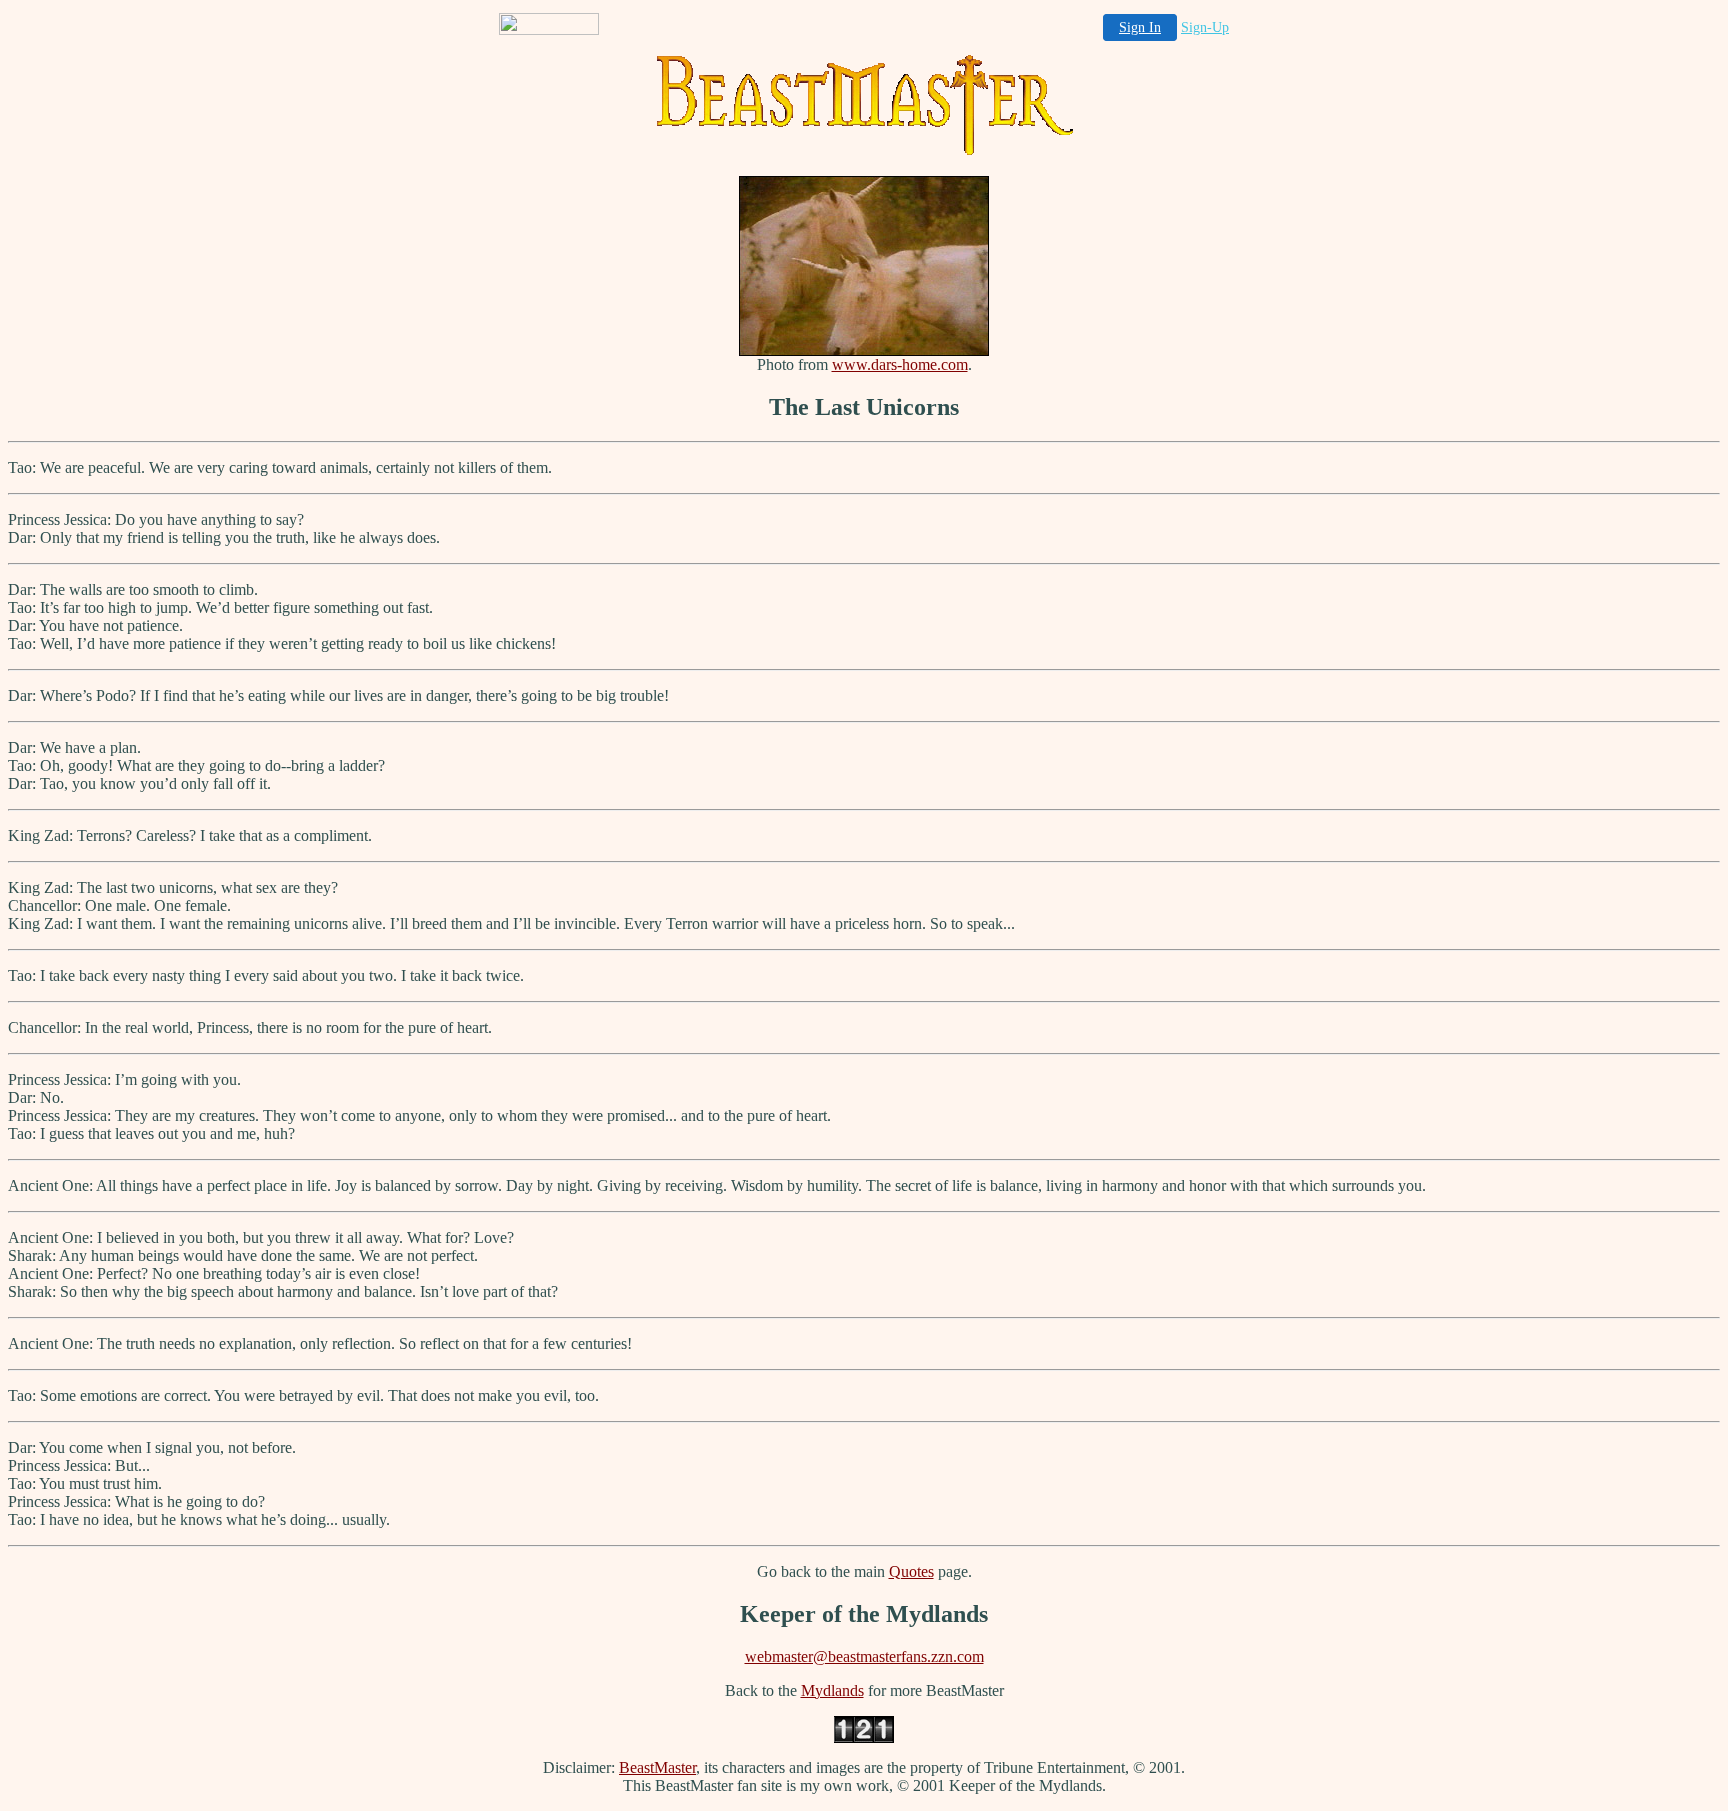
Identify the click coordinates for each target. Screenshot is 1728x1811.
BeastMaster (657, 1767)
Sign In (1140, 27)
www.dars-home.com (900, 364)
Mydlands (832, 1690)
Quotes (911, 1571)
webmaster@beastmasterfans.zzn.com (864, 1656)
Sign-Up (1205, 27)
